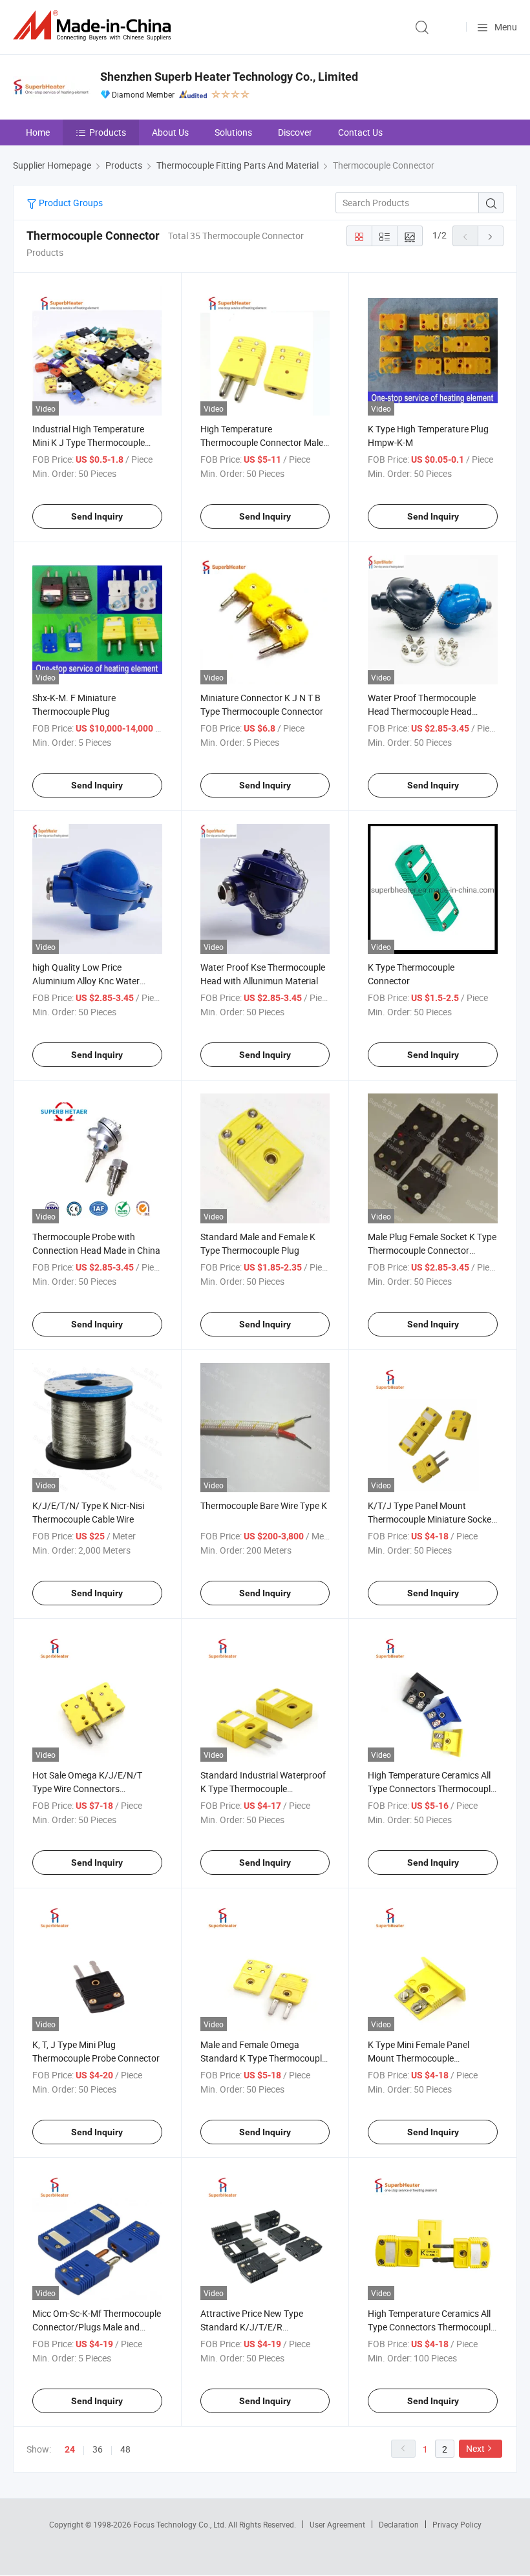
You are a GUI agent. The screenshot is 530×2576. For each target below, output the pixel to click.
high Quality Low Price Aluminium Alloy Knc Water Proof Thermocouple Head (86, 981)
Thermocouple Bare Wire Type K (264, 1505)
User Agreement (337, 2524)
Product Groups (70, 203)
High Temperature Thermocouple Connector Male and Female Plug (262, 442)
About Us (170, 132)
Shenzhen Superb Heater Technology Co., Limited (229, 77)
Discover (295, 132)
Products (108, 132)
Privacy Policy (457, 2524)
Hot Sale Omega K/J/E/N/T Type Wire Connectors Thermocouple (87, 1789)
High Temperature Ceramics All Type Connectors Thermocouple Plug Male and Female (431, 2327)
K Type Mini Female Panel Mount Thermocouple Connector (419, 2058)
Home (38, 132)
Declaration (399, 2524)
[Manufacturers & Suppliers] (94, 26)
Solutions (233, 132)
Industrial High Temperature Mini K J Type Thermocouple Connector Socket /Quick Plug (92, 442)
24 (70, 2449)
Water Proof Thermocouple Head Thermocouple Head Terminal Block (422, 711)
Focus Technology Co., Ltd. (181, 2524)
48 (125, 2449)
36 (98, 2449)
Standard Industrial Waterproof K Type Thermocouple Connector (263, 1789)
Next (475, 2448)
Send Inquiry (97, 516)
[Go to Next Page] (491, 236)
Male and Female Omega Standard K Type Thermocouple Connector (263, 2058)
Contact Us (360, 132)
